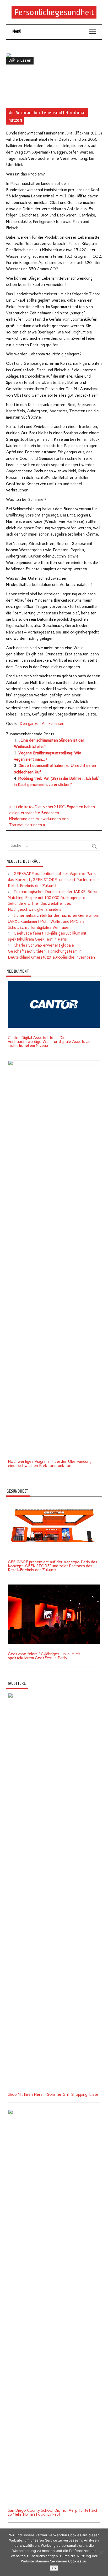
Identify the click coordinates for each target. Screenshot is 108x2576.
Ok (54, 2568)
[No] (101, 2552)
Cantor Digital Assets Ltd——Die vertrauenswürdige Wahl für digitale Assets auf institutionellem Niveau (50, 1042)
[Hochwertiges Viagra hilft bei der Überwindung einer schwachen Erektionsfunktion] (54, 1062)
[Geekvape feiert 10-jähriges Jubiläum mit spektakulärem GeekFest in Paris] (54, 1586)
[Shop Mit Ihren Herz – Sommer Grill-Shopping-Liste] (54, 1695)
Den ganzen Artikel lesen (42, 724)
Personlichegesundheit (54, 12)
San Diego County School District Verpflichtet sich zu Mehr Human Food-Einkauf (53, 2512)
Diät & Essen (20, 60)
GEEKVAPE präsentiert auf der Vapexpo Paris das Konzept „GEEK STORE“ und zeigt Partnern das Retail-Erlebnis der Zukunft (54, 880)
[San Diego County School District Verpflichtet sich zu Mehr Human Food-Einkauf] (54, 2111)
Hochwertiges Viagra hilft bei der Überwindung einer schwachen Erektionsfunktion (50, 1463)
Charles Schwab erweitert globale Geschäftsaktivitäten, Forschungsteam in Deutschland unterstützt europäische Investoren (51, 951)
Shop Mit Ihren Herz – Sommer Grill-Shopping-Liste (53, 2094)
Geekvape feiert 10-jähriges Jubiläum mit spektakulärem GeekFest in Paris (44, 1656)
